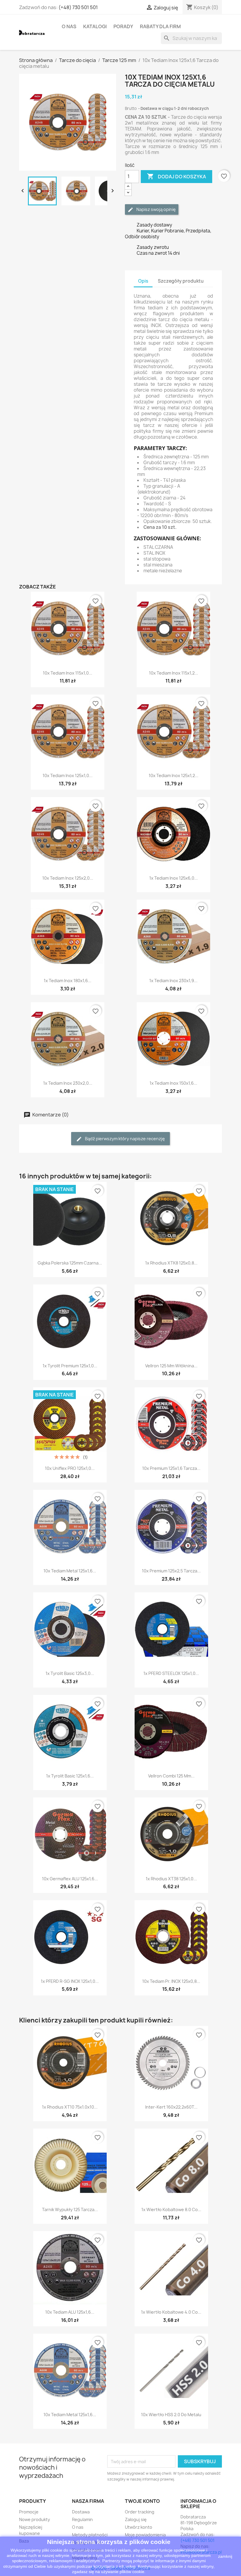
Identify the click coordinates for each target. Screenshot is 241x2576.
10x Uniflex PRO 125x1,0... (70, 1468)
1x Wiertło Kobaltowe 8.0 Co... (171, 2209)
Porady (123, 26)
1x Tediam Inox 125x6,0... (174, 878)
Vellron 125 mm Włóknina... (171, 1366)
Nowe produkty (35, 2519)
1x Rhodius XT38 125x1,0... (171, 1879)
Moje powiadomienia (145, 2535)
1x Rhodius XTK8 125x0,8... (171, 1263)
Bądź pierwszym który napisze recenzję (124, 1139)
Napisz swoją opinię (156, 209)
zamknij (225, 2556)
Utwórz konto (139, 2527)
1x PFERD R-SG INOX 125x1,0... (70, 1981)
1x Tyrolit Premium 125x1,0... (70, 1366)
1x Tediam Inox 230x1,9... (173, 981)
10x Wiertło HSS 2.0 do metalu (171, 2415)
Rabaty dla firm (160, 26)
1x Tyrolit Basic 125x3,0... (70, 1673)
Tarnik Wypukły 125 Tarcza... (70, 2209)
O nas (69, 26)
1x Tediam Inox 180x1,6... (68, 981)
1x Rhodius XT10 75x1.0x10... (70, 2107)
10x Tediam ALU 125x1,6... (70, 2312)
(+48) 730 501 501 (78, 7)
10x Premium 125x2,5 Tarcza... (171, 1571)
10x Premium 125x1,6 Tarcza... (171, 1468)
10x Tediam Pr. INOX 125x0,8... (171, 1981)
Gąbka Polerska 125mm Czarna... (70, 1263)
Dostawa (81, 2512)
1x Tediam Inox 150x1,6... (173, 1083)
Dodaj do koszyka (176, 176)
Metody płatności (90, 2535)
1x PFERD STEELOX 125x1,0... (171, 1673)
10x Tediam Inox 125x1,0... (68, 775)
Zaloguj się (136, 2519)
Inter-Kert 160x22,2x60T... (171, 2107)
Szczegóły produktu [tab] (181, 281)
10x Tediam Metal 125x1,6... (70, 1571)
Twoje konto (142, 2501)
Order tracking (140, 2512)
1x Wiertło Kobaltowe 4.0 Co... (171, 2312)
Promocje (29, 2512)
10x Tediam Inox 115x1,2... (174, 673)
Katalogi (95, 26)
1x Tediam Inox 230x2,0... (68, 1083)
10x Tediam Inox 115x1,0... (68, 673)
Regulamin (82, 2519)
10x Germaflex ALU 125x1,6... (70, 1879)
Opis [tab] (143, 281)
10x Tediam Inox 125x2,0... (68, 878)
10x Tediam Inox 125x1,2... (174, 775)
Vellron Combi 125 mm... (171, 1776)
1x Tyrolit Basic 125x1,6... (70, 1776)
